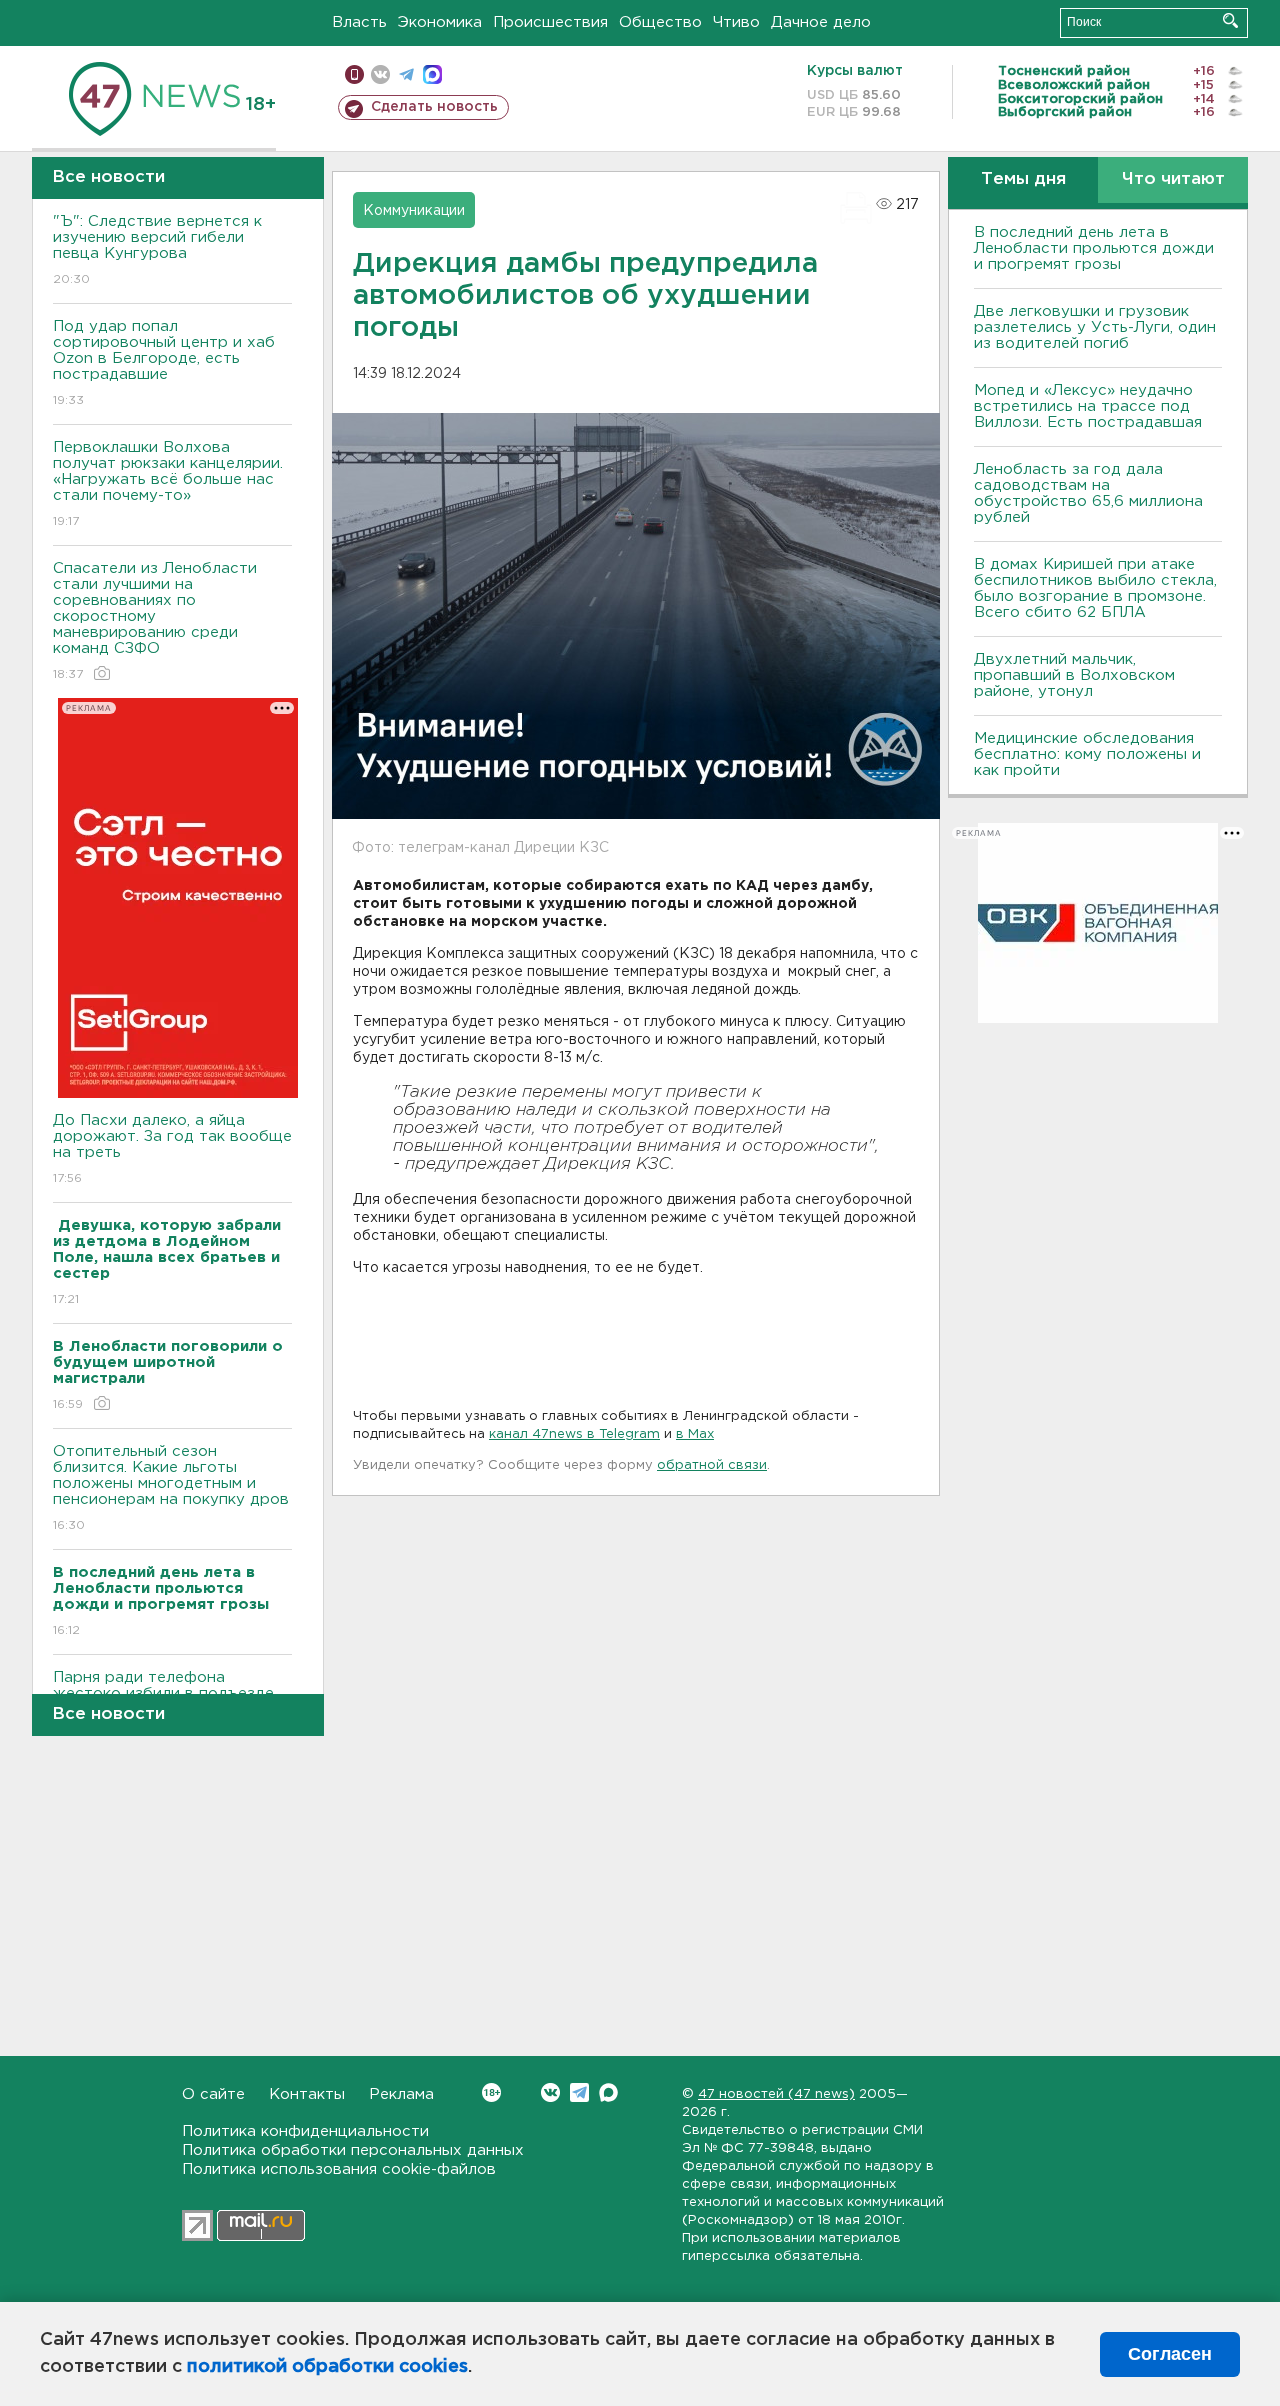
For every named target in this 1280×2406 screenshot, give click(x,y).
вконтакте (380, 74)
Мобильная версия (354, 74)
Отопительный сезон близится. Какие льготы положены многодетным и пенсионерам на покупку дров (171, 1488)
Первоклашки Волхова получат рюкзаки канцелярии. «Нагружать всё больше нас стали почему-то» (168, 484)
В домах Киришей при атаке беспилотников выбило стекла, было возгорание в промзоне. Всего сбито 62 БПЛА (1095, 588)
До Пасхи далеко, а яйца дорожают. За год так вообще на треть (172, 1149)
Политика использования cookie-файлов (339, 2169)
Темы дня (1023, 179)
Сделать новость (434, 107)
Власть (359, 22)
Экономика (440, 22)
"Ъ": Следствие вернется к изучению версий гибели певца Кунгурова (157, 250)
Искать (1230, 20)
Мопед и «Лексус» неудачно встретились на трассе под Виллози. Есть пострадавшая (1088, 406)
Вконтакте (550, 2092)
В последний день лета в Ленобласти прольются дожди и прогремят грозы (1094, 248)
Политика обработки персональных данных (353, 2150)
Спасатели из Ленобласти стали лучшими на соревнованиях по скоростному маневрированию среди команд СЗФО (155, 621)
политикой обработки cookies (327, 2367)
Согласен (1170, 2354)
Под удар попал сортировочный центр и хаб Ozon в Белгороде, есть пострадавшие (164, 363)
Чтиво (736, 22)
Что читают (1173, 179)
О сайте (213, 2094)
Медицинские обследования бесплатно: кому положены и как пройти (1087, 754)
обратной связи (712, 1465)
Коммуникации (414, 211)
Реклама (401, 2094)
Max (608, 2092)
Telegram (579, 2092)
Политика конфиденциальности (305, 2131)
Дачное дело (821, 22)
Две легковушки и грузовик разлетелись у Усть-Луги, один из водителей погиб (1095, 327)
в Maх (695, 1434)
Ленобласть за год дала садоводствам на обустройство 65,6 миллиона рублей (1088, 493)
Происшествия (550, 22)
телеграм (406, 74)
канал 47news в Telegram (574, 1434)
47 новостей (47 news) (776, 2094)
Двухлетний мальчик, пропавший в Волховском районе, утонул (1074, 675)
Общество (660, 22)
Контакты (307, 2094)
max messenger (432, 74)
